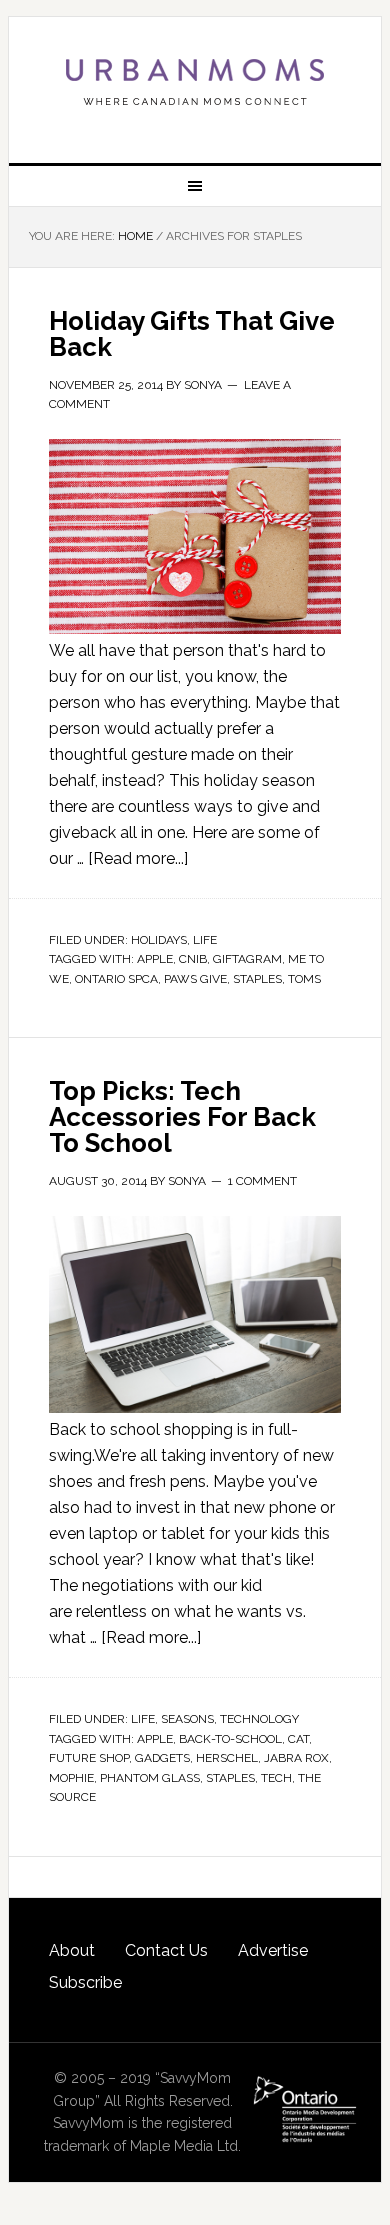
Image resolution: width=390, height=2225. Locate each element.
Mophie (71, 1778)
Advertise (273, 1950)
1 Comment (262, 1181)
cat (298, 1739)
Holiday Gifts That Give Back (192, 334)
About (72, 1950)
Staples (257, 979)
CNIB (193, 959)
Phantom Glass (150, 1778)
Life (205, 940)
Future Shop (89, 1758)
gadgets (162, 1758)
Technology (259, 1719)
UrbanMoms (195, 82)
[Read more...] (138, 858)
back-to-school (230, 1739)
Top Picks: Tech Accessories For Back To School (182, 1117)
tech (276, 1778)
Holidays (159, 940)
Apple (155, 959)
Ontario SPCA (116, 979)
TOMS (304, 979)
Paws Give (195, 979)
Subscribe (85, 1982)
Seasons (187, 1719)
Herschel (227, 1758)
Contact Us (166, 1950)
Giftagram (247, 959)
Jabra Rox (296, 1758)
